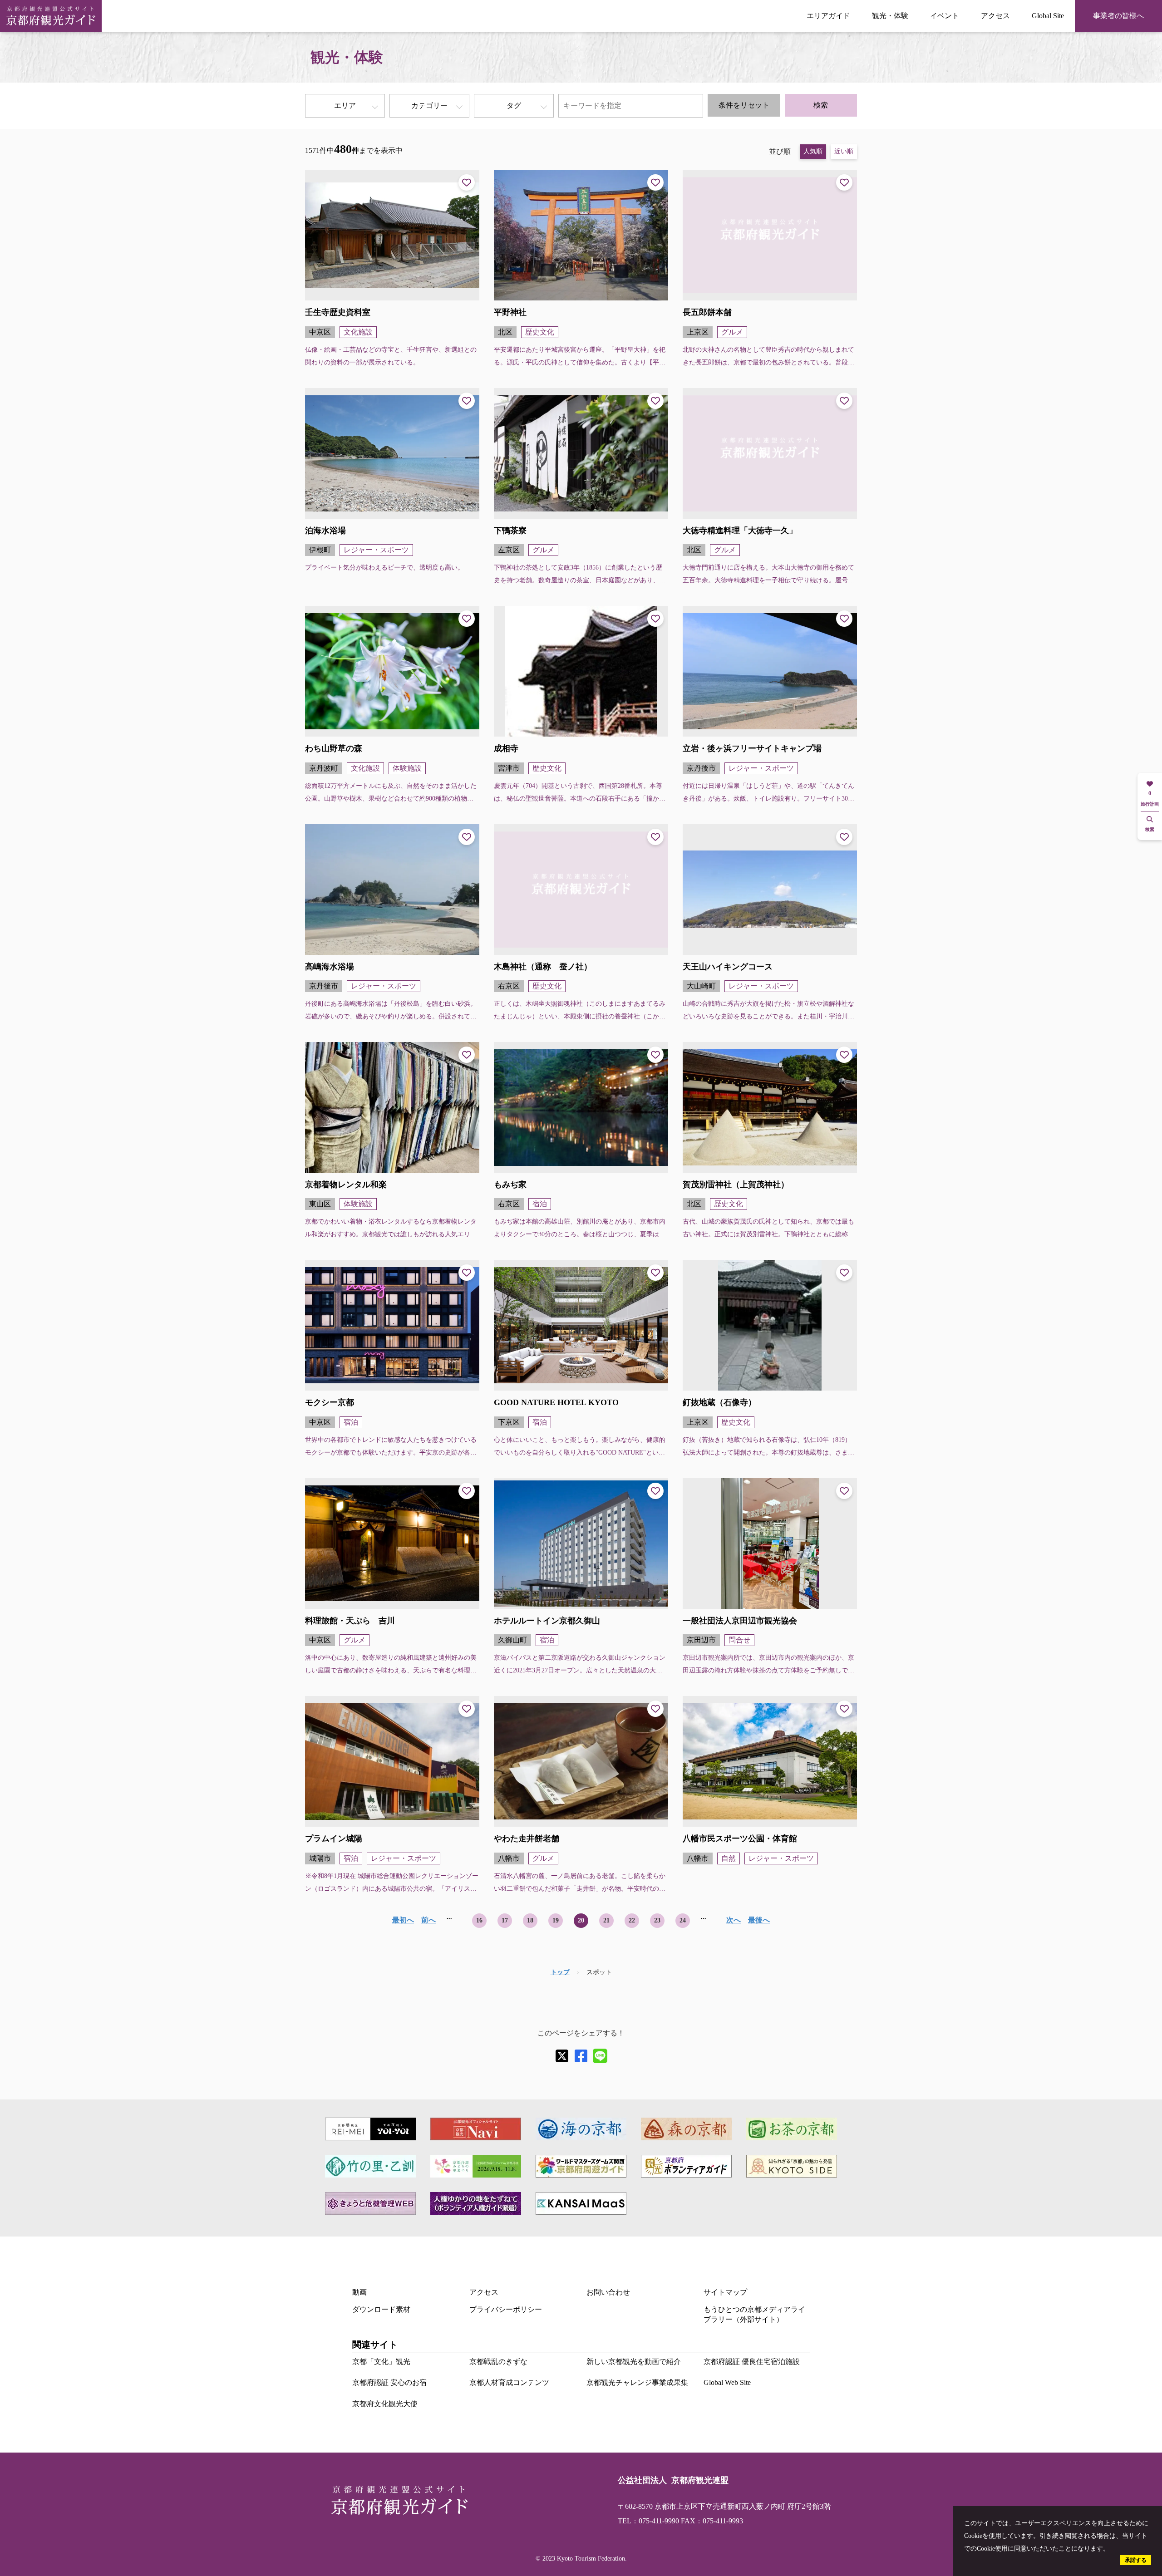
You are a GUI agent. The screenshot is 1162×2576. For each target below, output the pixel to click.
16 (479, 1920)
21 (606, 1920)
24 (683, 1920)
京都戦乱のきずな (498, 2362)
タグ (514, 106)
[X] (562, 2056)
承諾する (1136, 2560)
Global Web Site (727, 2382)
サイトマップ (725, 2292)
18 (530, 1920)
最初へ (403, 1920)
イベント (945, 16)
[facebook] (581, 2056)
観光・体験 (890, 16)
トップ (560, 1972)
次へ (734, 1920)
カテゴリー (429, 106)
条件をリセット (744, 105)
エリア (345, 106)
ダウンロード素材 (381, 2309)
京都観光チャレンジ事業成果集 (637, 2382)
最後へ (759, 1920)
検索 (821, 105)
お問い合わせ (608, 2292)
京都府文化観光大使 (385, 2404)
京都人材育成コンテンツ (509, 2382)
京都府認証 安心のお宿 (389, 2382)
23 (657, 1920)
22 (632, 1920)
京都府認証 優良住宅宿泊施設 (752, 2362)
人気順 (813, 151)
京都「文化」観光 (381, 2362)
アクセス (995, 16)
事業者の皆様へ (1118, 16)
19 (556, 1920)
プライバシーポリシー (506, 2309)
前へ (428, 1920)
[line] (600, 2056)
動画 (359, 2292)
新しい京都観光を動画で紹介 (634, 2362)
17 (505, 1920)
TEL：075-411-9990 (648, 2521)
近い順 (844, 151)
